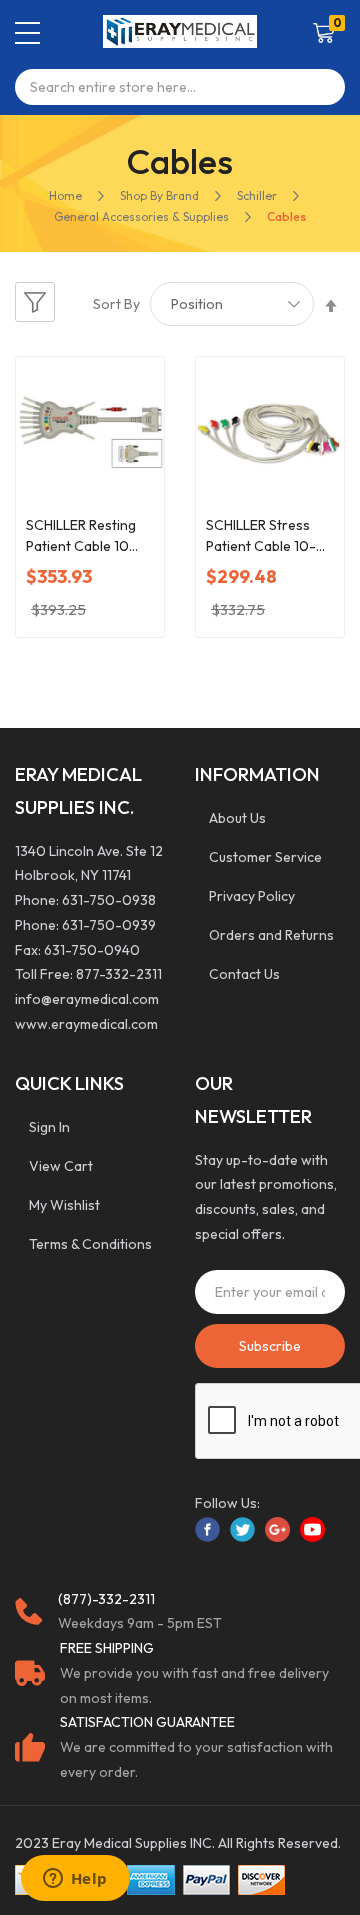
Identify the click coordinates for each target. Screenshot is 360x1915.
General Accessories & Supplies (141, 216)
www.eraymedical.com (86, 1024)
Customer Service (265, 857)
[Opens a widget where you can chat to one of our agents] (75, 1880)
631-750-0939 (109, 925)
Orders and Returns (271, 935)
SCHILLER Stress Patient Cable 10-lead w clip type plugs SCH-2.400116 (269, 536)
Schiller (257, 195)
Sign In (49, 1127)
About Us (237, 818)
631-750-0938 (109, 900)
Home (65, 195)
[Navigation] (27, 33)
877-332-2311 (119, 974)
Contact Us (244, 974)
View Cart (61, 1166)
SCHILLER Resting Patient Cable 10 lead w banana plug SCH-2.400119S (86, 536)
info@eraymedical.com (87, 999)
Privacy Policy (252, 896)
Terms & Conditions (90, 1244)
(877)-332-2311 (106, 1599)
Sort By (116, 304)
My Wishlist (64, 1205)
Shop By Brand (159, 195)
